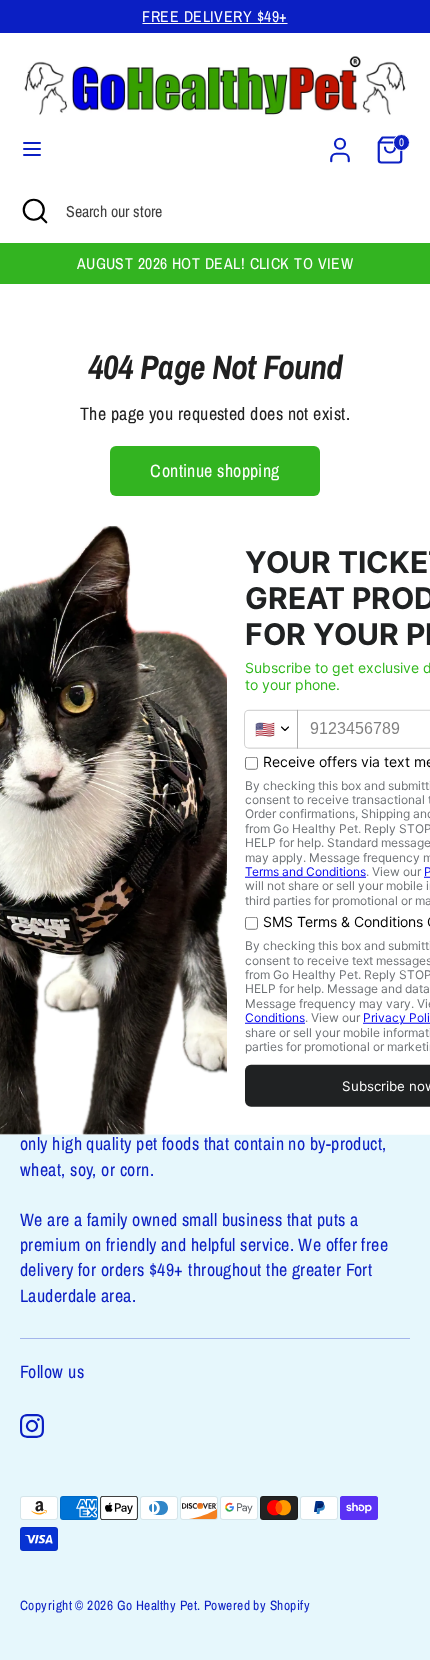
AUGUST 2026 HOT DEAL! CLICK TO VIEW (215, 263)
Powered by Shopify (257, 1605)
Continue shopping (215, 470)
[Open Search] (33, 211)
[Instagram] (32, 1426)
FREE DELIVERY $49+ (214, 16)
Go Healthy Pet (157, 1605)
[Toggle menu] (32, 149)
